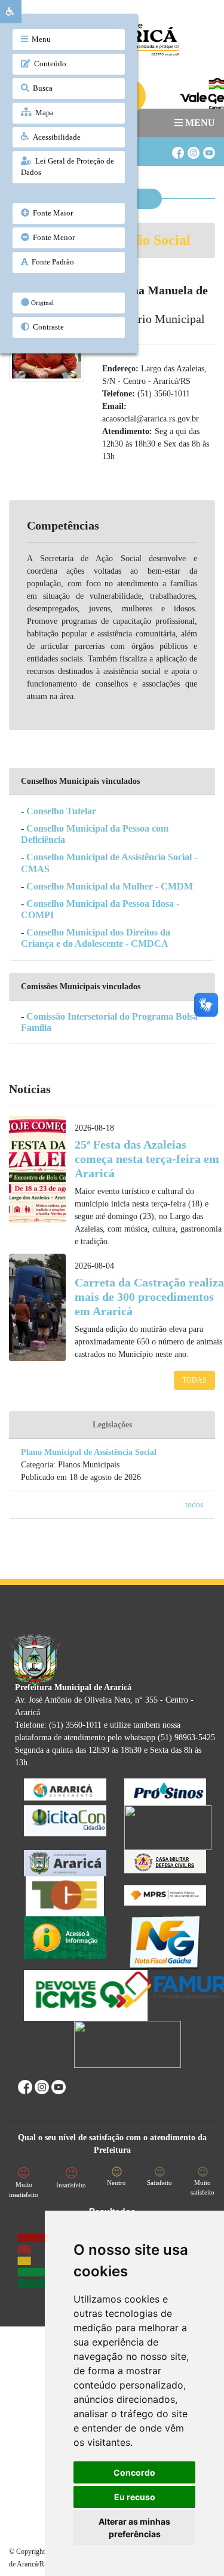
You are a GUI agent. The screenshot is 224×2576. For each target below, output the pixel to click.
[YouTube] (208, 148)
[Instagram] (193, 148)
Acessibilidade (55, 137)
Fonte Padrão (51, 262)
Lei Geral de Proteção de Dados (67, 167)
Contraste (47, 327)
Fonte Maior (51, 213)
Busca (41, 88)
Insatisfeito (71, 2185)
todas (194, 1380)
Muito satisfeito (202, 2188)
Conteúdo (48, 64)
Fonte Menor (52, 238)
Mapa (43, 113)
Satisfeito (159, 2183)
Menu (39, 39)
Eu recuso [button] (135, 2497)
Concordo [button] (134, 2472)
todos (194, 1505)
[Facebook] (177, 148)
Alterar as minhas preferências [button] (134, 2528)
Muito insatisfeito (24, 2189)
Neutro (116, 2183)
